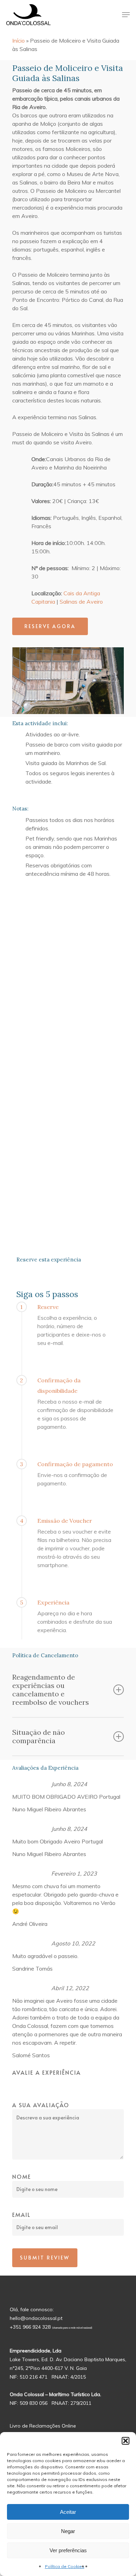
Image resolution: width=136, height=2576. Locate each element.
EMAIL (21, 2214)
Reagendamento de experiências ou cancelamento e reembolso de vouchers (51, 1690)
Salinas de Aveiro (81, 602)
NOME (22, 2176)
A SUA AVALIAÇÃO (41, 2105)
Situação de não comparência (39, 1736)
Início (18, 41)
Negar (68, 2531)
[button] (126, 2441)
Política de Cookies (65, 2566)
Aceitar (68, 2512)
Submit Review (45, 2258)
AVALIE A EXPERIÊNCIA (47, 2072)
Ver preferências (68, 2550)
